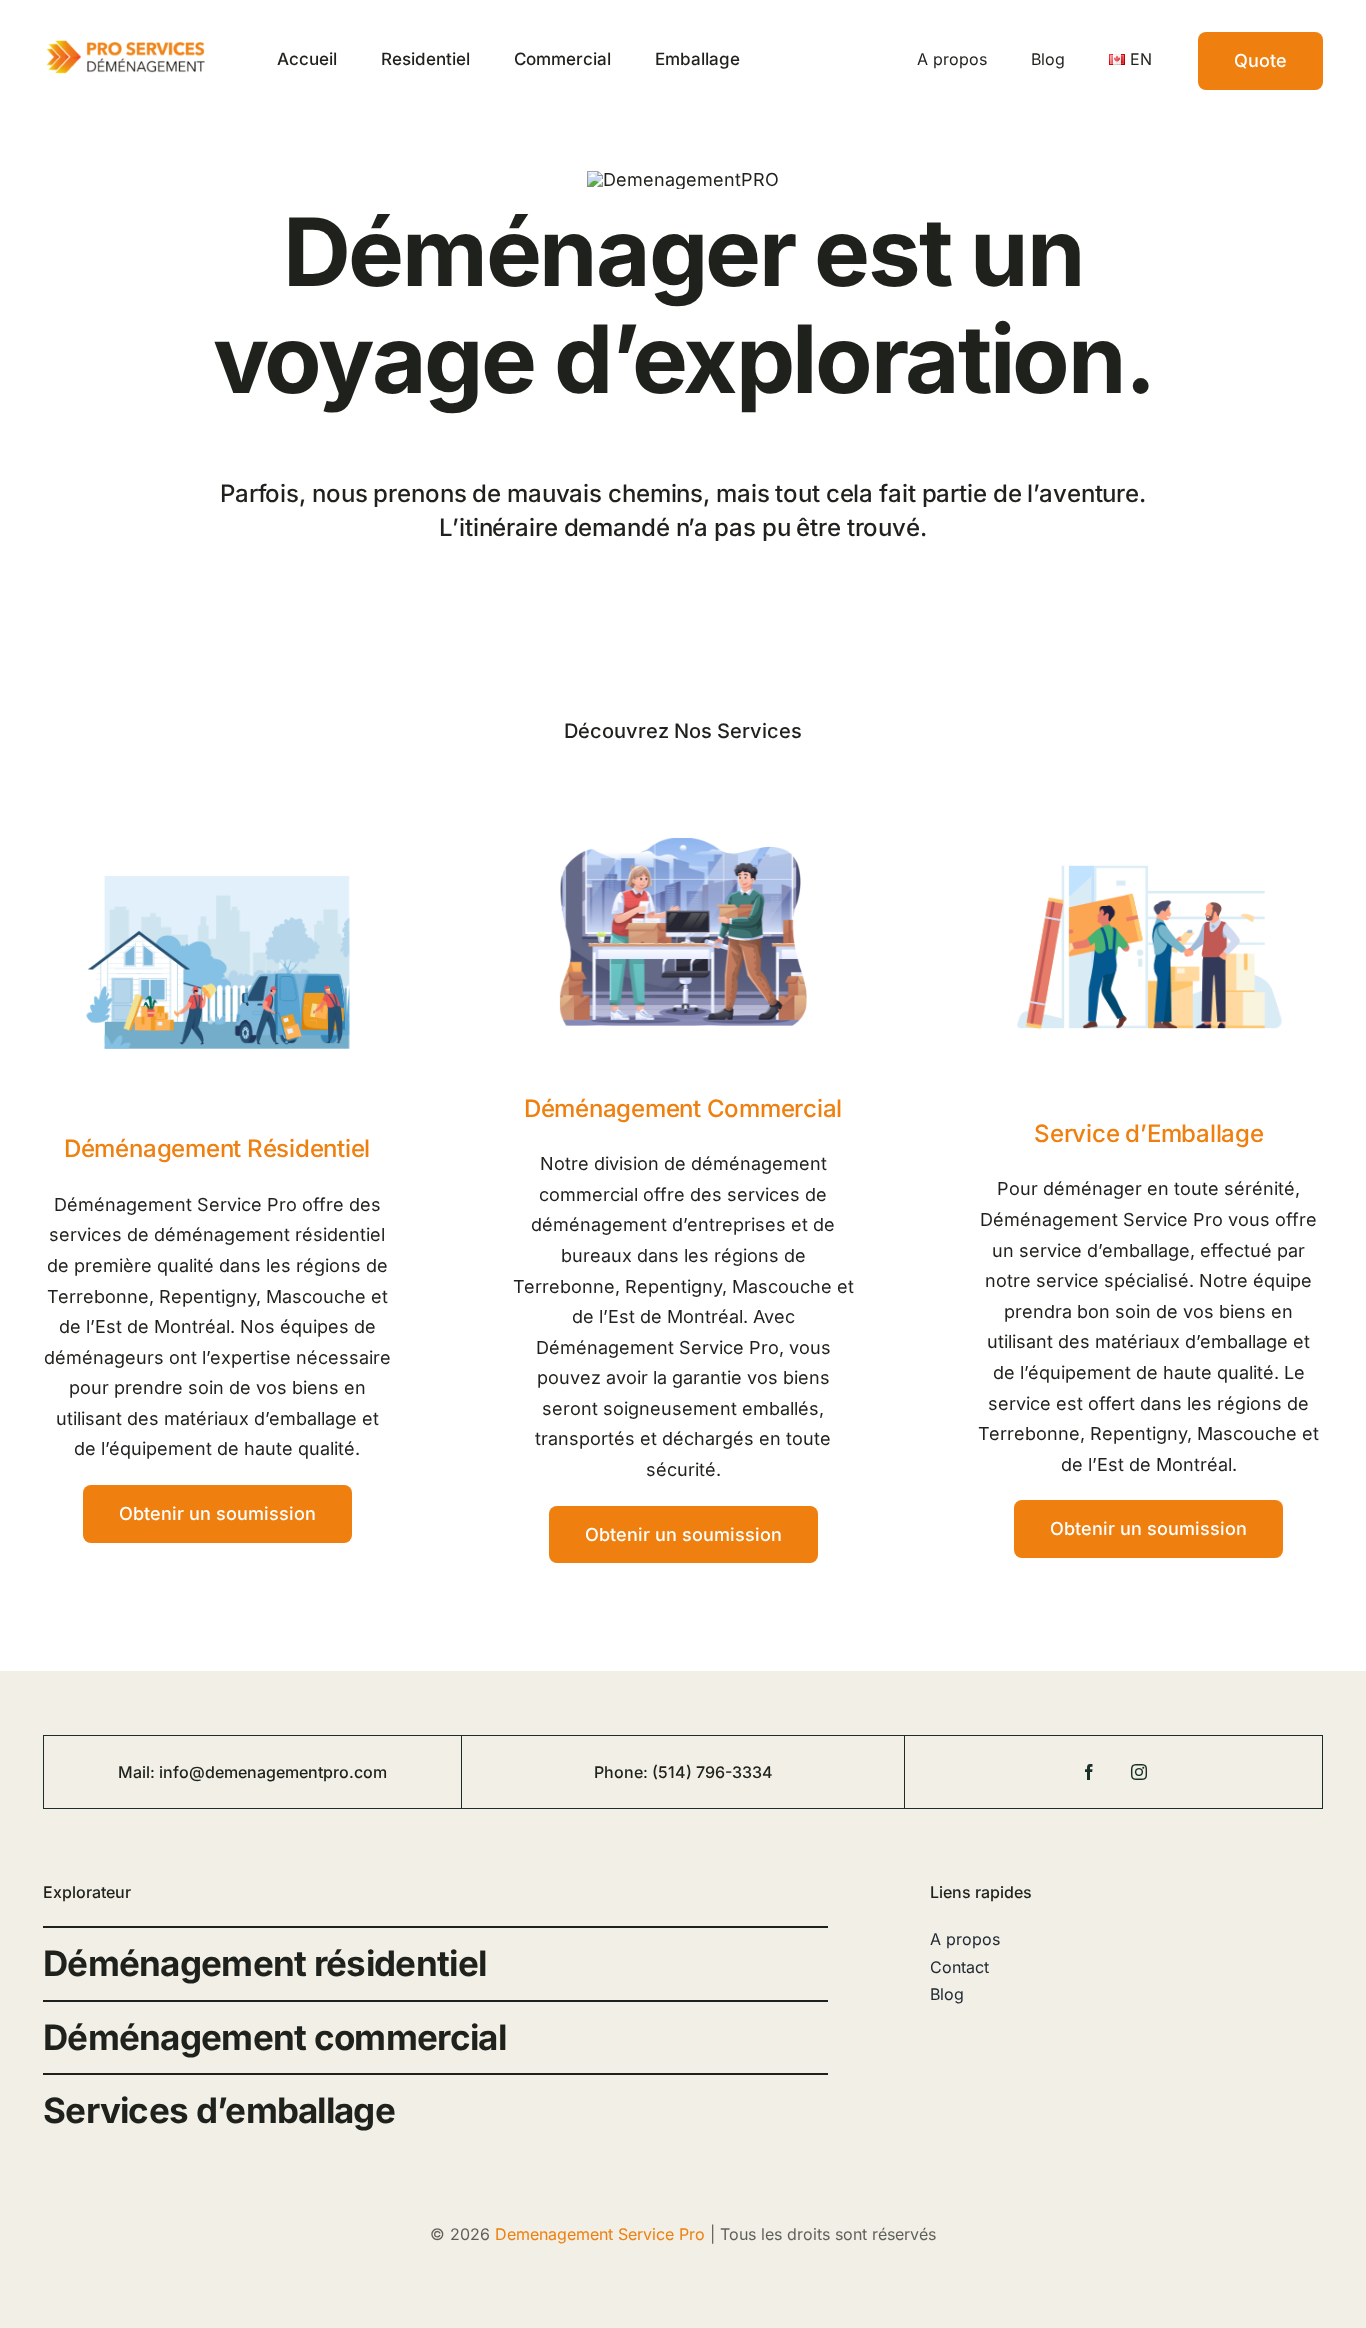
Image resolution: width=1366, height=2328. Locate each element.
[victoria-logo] (126, 45)
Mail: (138, 1772)
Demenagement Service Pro (602, 2234)
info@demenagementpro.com (273, 1772)
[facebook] (1089, 1772)
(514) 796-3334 (712, 1772)
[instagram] (1139, 1772)
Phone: (623, 1772)
